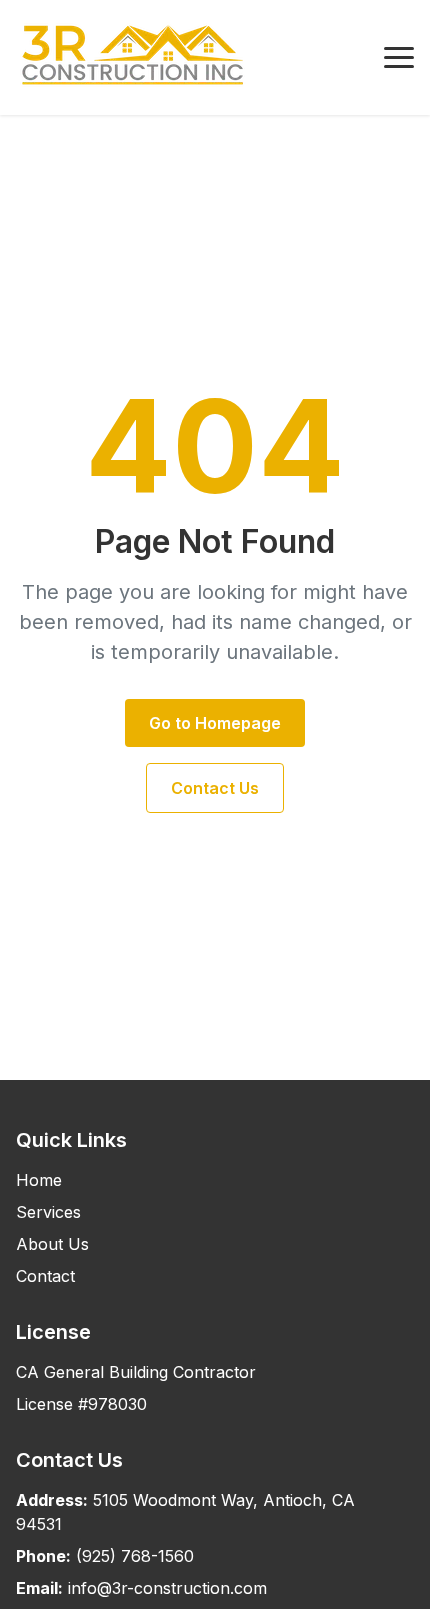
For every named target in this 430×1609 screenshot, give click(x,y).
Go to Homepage (215, 723)
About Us (52, 1244)
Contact (45, 1276)
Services (48, 1212)
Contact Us (215, 788)
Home (39, 1180)
